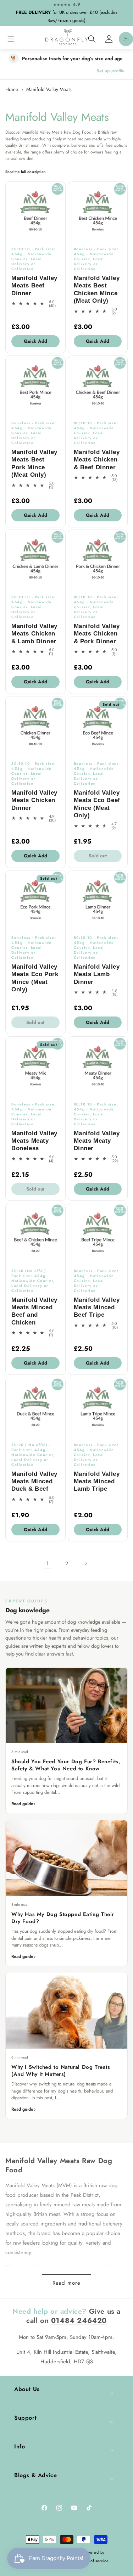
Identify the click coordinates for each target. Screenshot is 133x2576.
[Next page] (86, 1563)
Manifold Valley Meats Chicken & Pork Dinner (97, 634)
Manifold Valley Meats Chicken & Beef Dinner (97, 460)
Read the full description (26, 172)
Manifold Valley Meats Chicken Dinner (34, 800)
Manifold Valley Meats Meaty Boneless (34, 1141)
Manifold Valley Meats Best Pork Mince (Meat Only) (34, 463)
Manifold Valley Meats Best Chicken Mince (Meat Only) (97, 289)
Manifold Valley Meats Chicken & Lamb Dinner (34, 634)
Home (12, 89)
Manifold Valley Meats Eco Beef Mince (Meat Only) (97, 804)
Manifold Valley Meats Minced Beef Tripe (97, 1307)
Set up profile (110, 71)
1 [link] (47, 1563)
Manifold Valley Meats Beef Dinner (34, 286)
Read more (66, 2283)
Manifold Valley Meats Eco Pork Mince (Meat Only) (35, 978)
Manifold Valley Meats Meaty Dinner (97, 1141)
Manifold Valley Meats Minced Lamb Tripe (97, 1482)
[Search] (92, 39)
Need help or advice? (49, 2311)
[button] (11, 39)
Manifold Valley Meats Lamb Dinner (97, 974)
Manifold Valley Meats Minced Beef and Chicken (34, 1311)
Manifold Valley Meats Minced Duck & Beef (34, 1482)
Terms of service (94, 2561)
